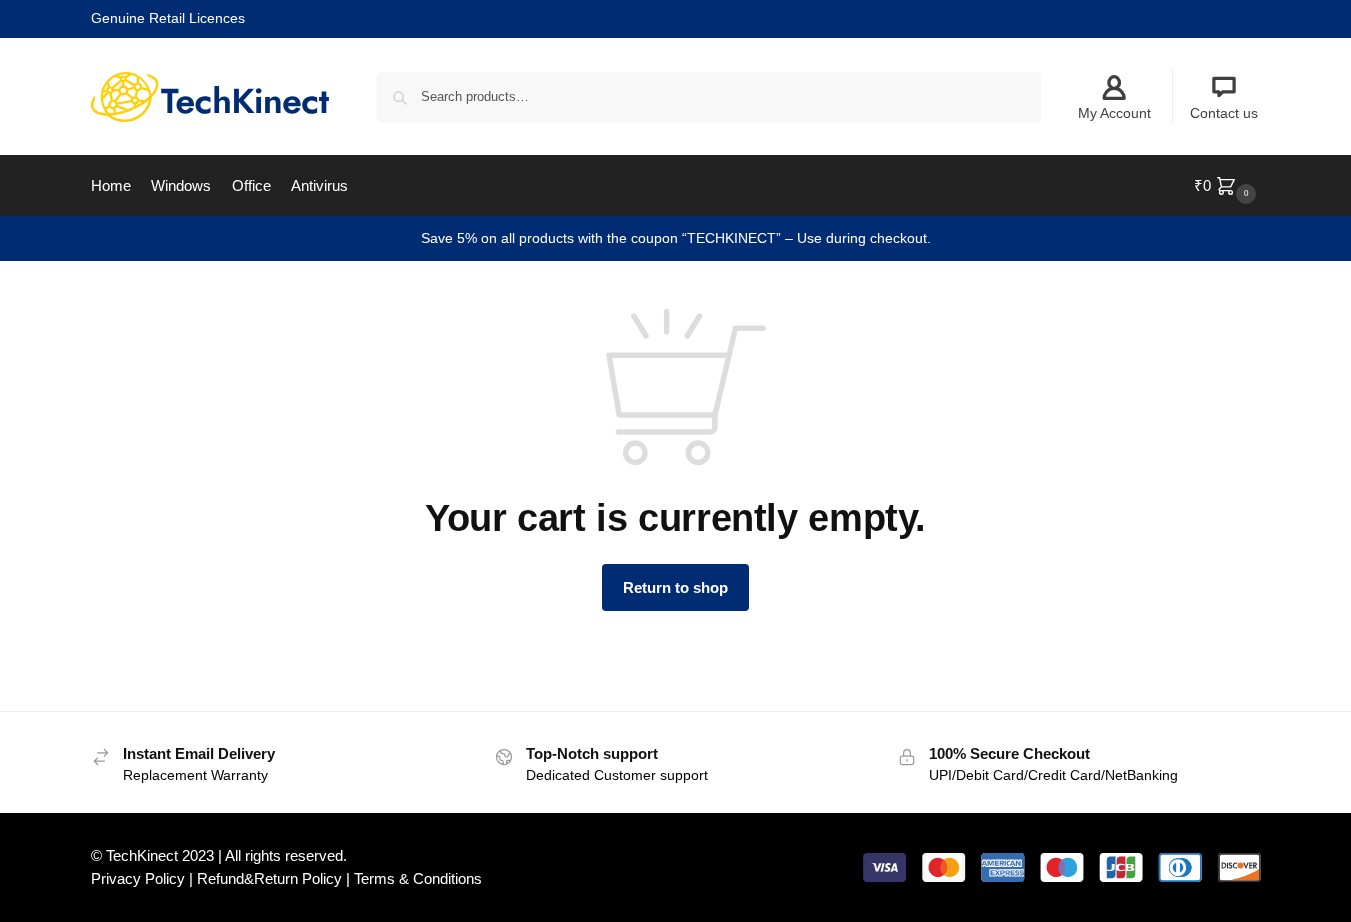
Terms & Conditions (418, 878)
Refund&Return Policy (269, 878)
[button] (1227, 186)
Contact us (1224, 113)
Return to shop (675, 587)
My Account (1114, 113)
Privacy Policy (138, 878)
